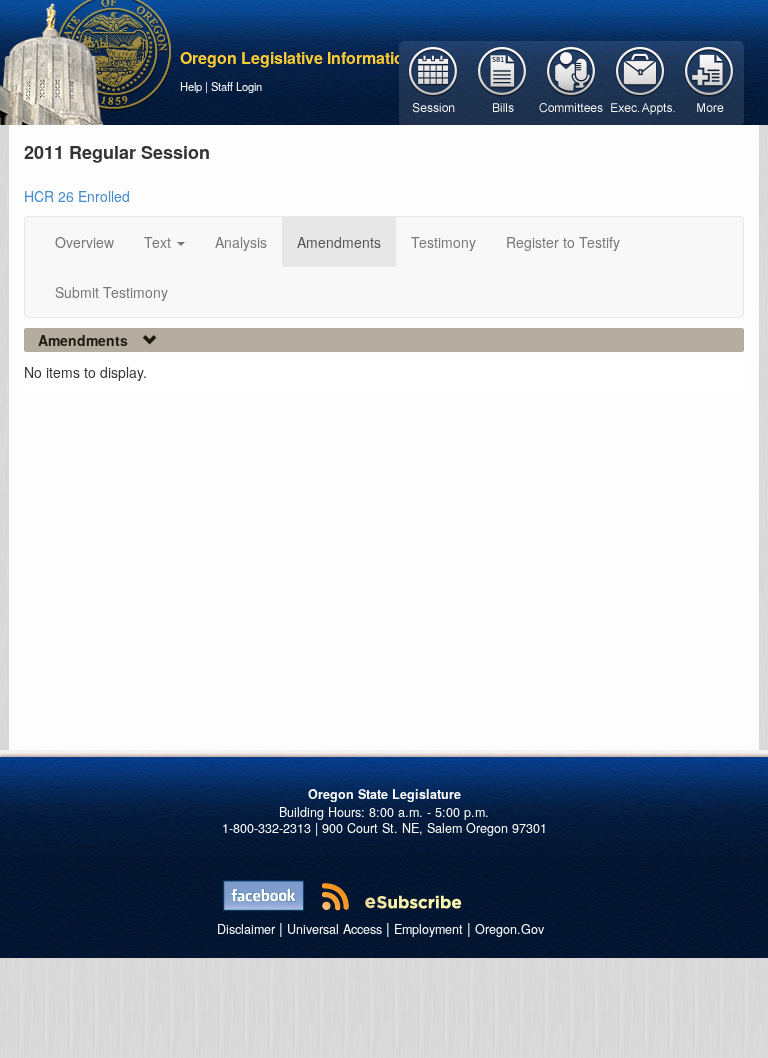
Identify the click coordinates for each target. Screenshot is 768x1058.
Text (159, 242)
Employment (428, 929)
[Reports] (709, 81)
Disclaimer (246, 929)
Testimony (443, 242)
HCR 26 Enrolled (77, 196)
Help (191, 86)
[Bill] (502, 81)
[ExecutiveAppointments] (640, 81)
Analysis (241, 242)
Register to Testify (563, 242)
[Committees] (571, 81)
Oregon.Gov (509, 929)
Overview (84, 242)
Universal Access (334, 929)
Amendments (339, 242)
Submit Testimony (111, 292)
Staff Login (236, 86)
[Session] (433, 81)
